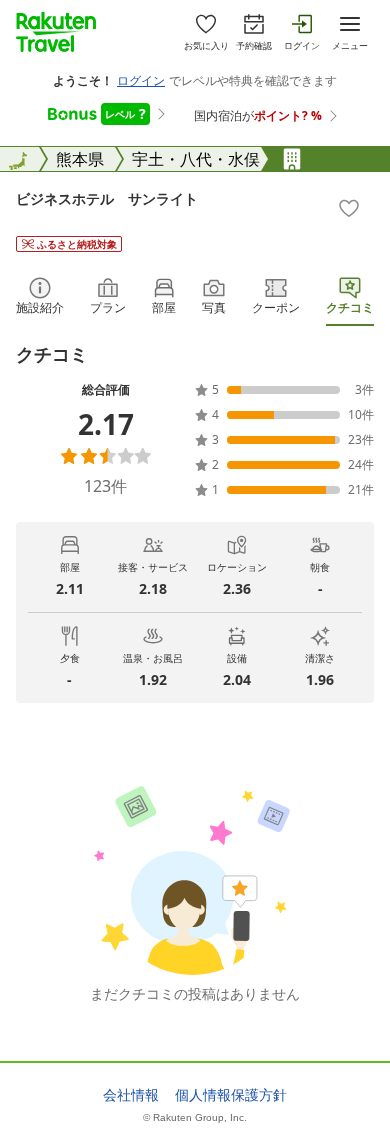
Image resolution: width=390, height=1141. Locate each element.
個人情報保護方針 (231, 1095)
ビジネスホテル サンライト (107, 198)
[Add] (349, 208)
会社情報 (131, 1095)
